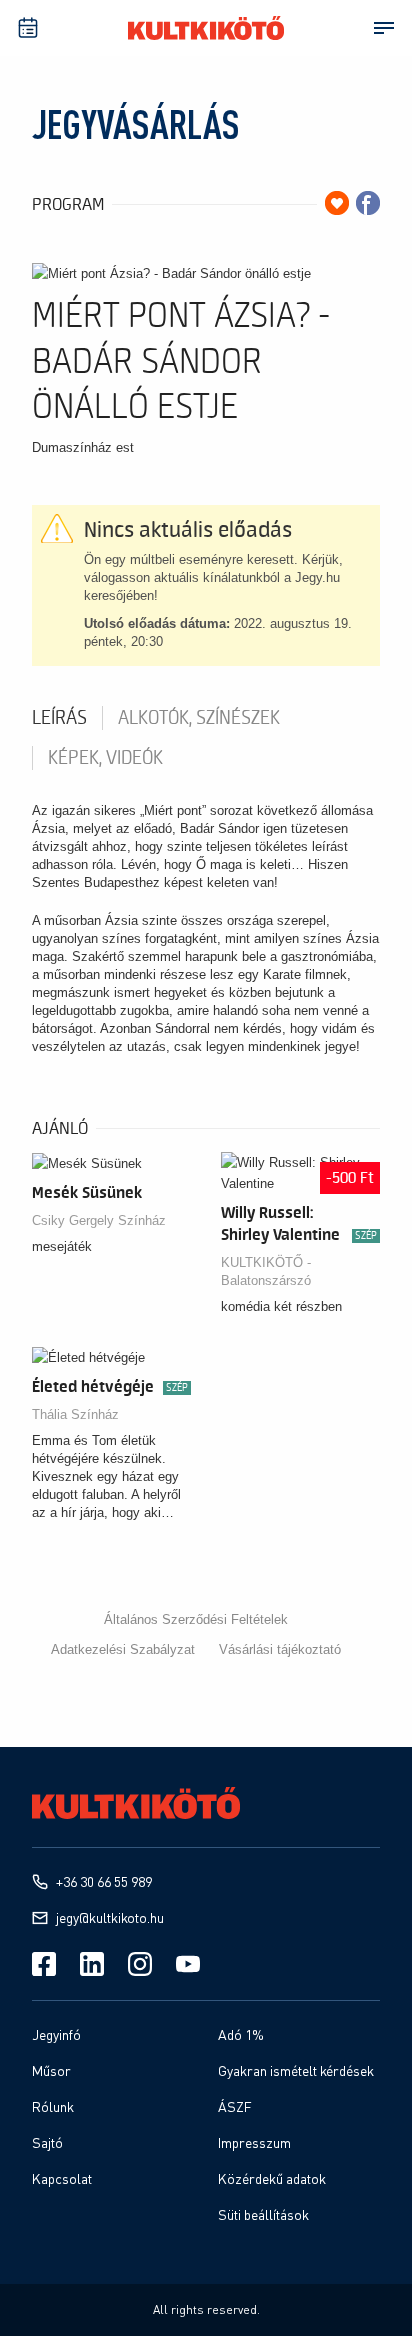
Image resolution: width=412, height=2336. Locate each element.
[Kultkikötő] (206, 28)
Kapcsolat (62, 2178)
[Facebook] (44, 1964)
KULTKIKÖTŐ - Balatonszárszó (266, 1271)
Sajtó (47, 2142)
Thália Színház (75, 1414)
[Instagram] (140, 1964)
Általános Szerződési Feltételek (196, 1619)
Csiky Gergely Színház (99, 1220)
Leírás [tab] (59, 718)
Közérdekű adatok (272, 2178)
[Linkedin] (92, 1964)
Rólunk (53, 2106)
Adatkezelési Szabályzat (123, 1649)
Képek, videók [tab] (105, 758)
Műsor (51, 2070)
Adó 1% (241, 2034)
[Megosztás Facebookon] (368, 203)
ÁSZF (235, 2106)
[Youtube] (188, 1964)
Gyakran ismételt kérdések (296, 2070)
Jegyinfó (56, 2034)
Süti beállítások (263, 2214)
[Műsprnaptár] (28, 28)
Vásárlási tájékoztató (280, 1649)
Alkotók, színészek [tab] (199, 718)
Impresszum (254, 2142)
